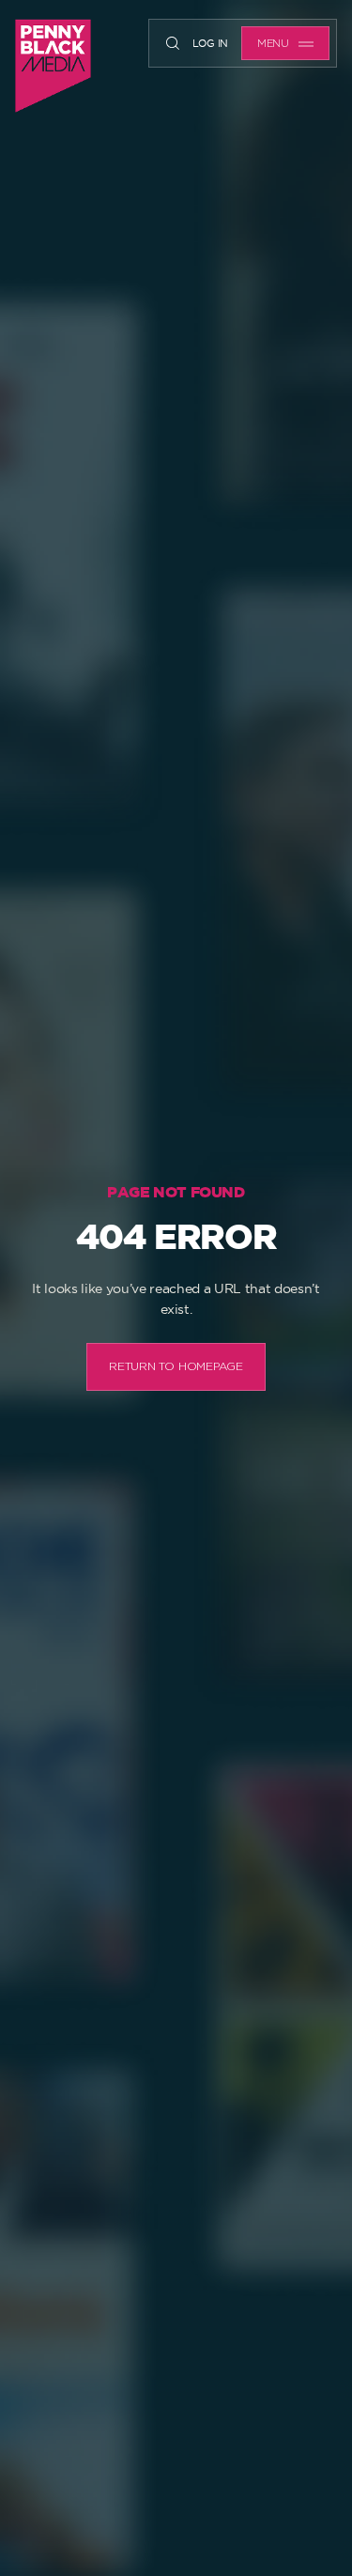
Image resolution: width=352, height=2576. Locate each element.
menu (273, 44)
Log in (210, 43)
